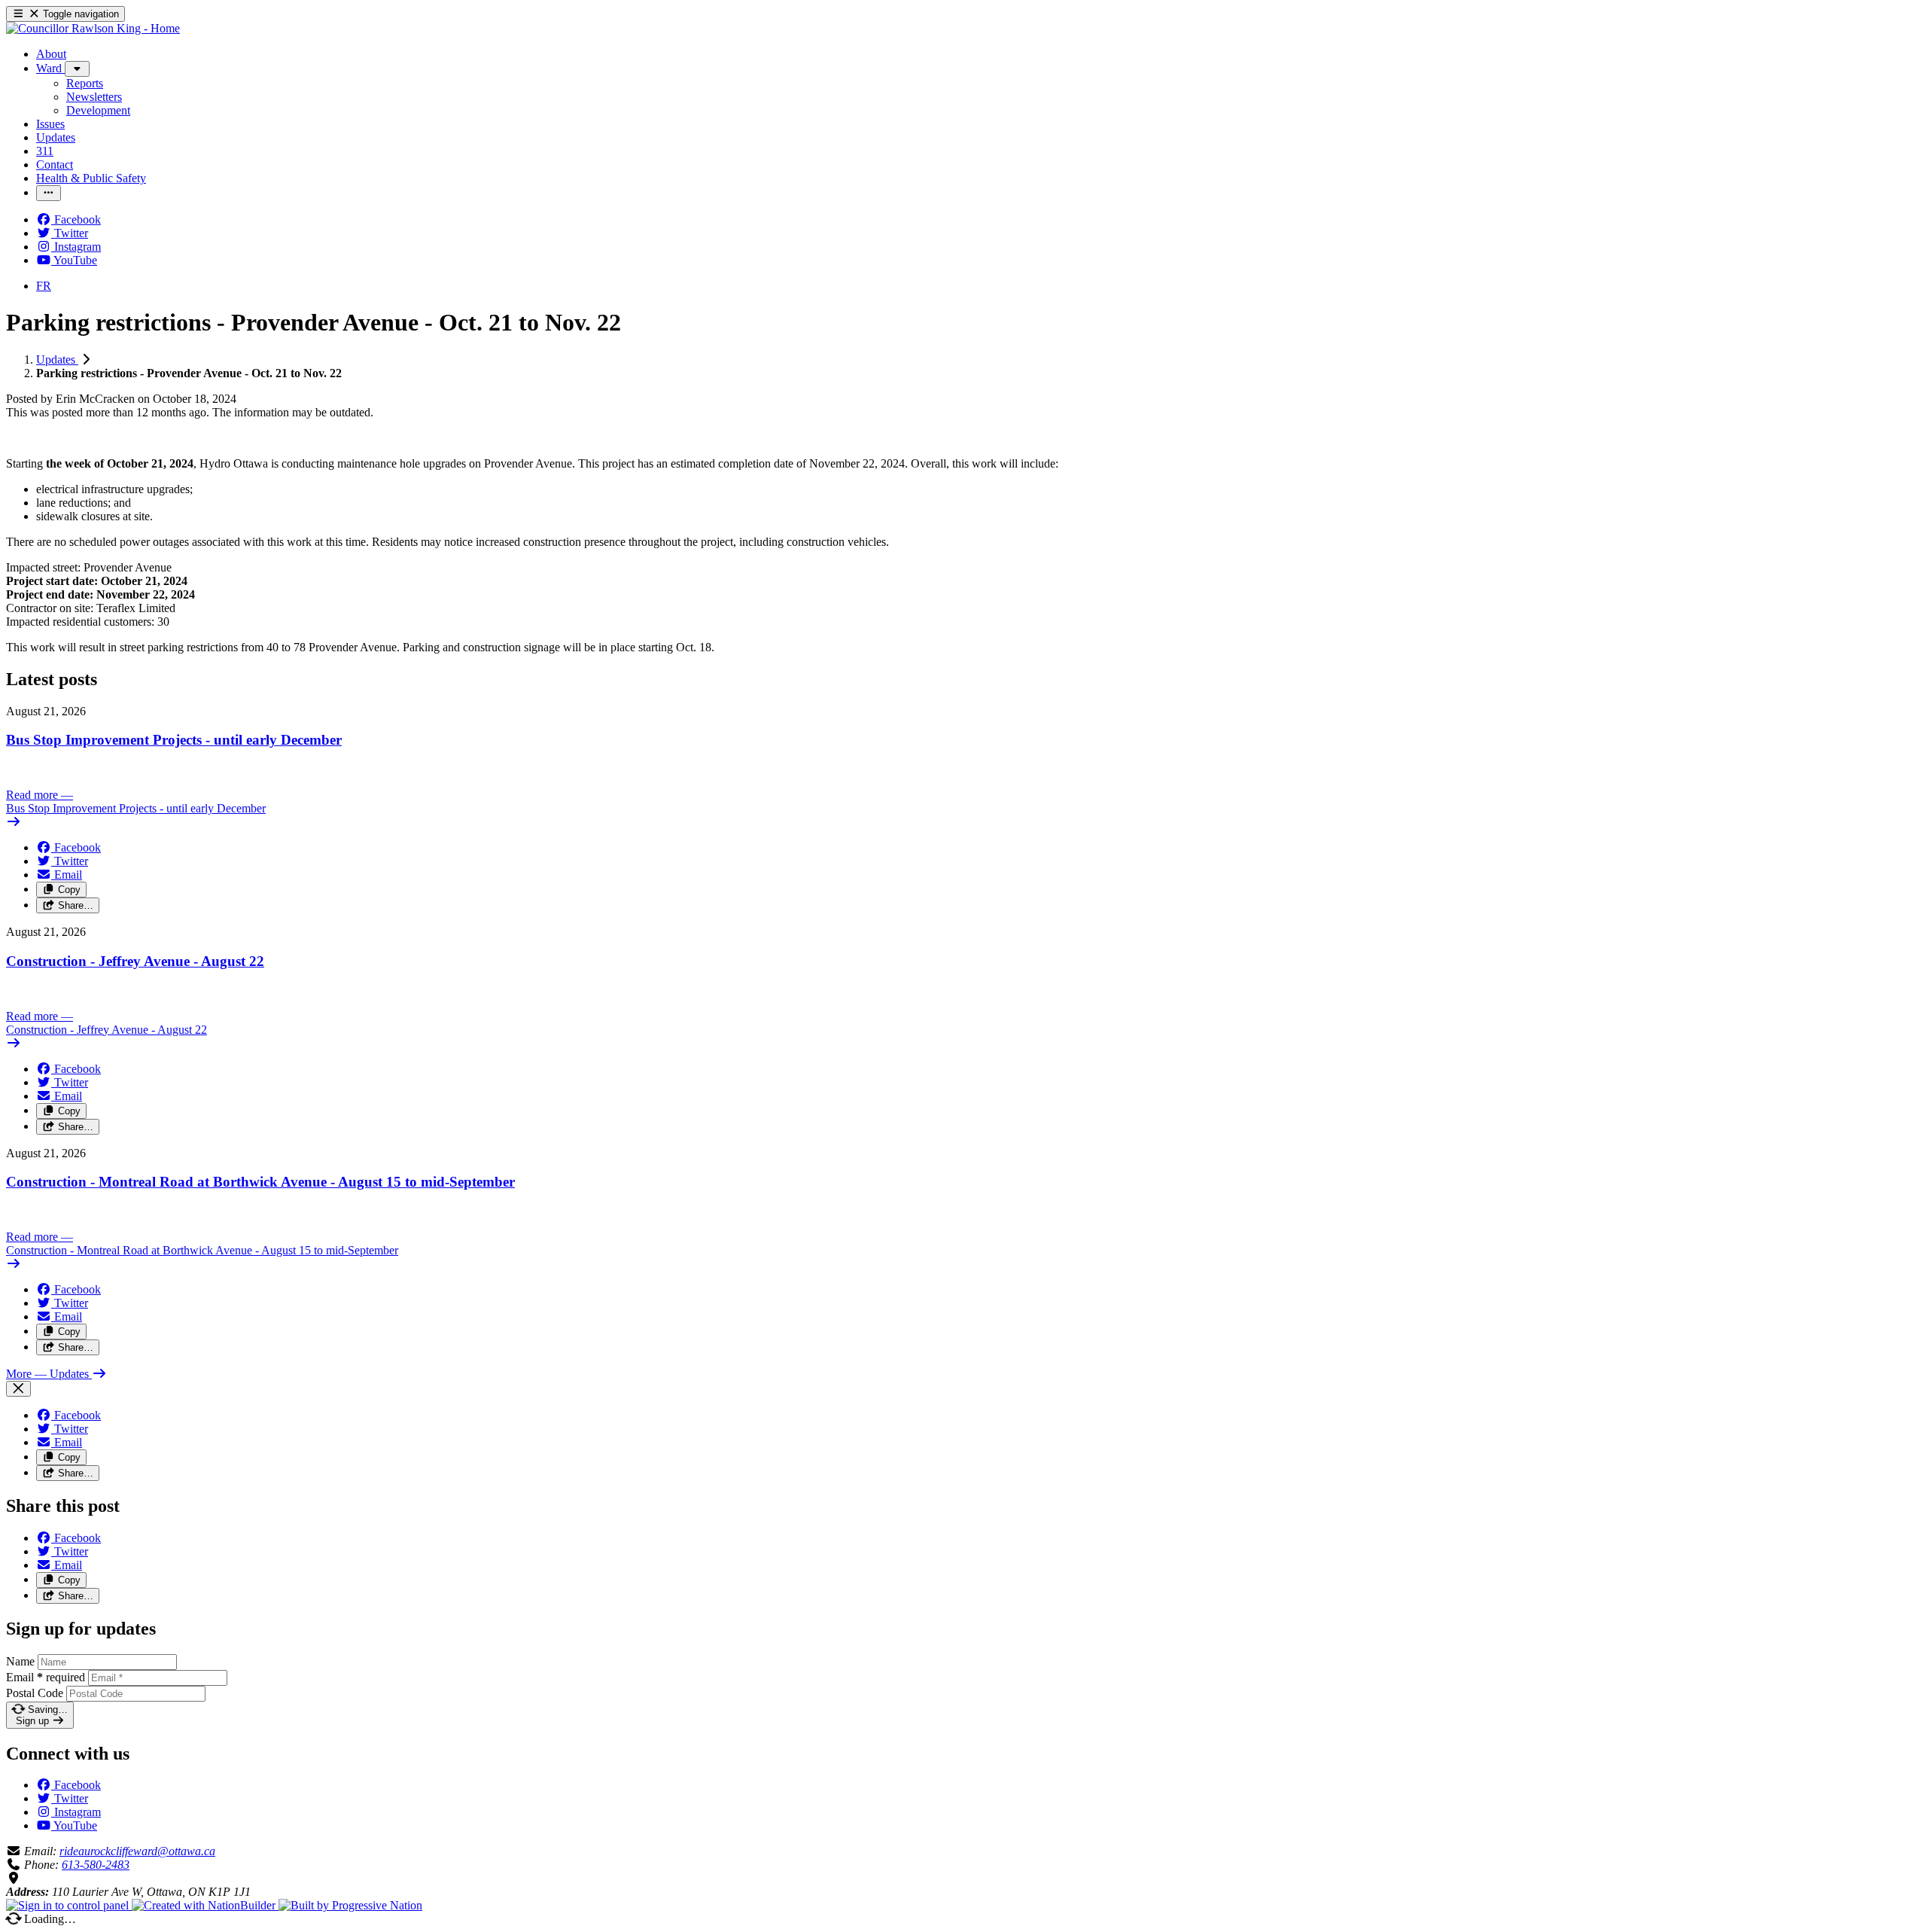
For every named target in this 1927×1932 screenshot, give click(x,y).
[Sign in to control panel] (69, 1905)
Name (20, 1661)
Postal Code (35, 1693)
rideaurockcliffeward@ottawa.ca (137, 1851)
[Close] (18, 1389)
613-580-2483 (96, 1865)
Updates (57, 360)
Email (46, 1677)
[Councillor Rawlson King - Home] (93, 28)
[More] (77, 69)
